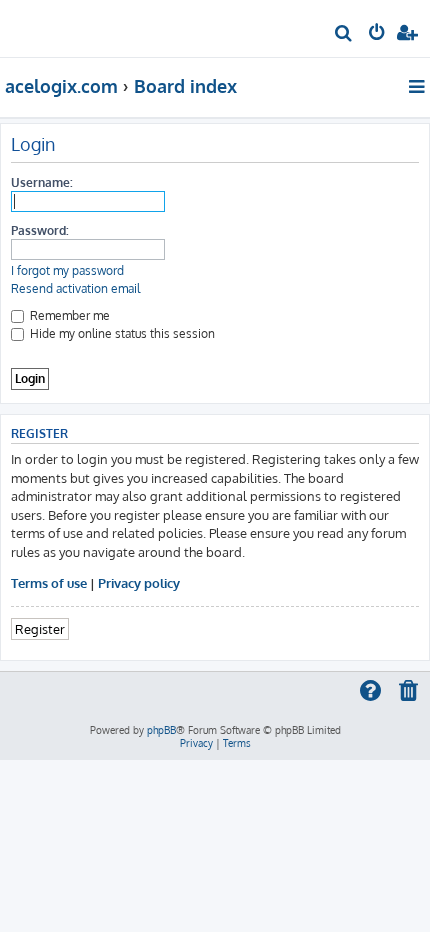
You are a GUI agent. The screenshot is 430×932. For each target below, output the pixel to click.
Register (40, 628)
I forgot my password (67, 270)
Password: (40, 230)
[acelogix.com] (48, 26)
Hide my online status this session (121, 333)
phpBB (161, 730)
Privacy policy (139, 582)
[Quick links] (418, 86)
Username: (42, 182)
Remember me (68, 315)
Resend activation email (75, 288)
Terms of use (49, 582)
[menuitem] (344, 35)
